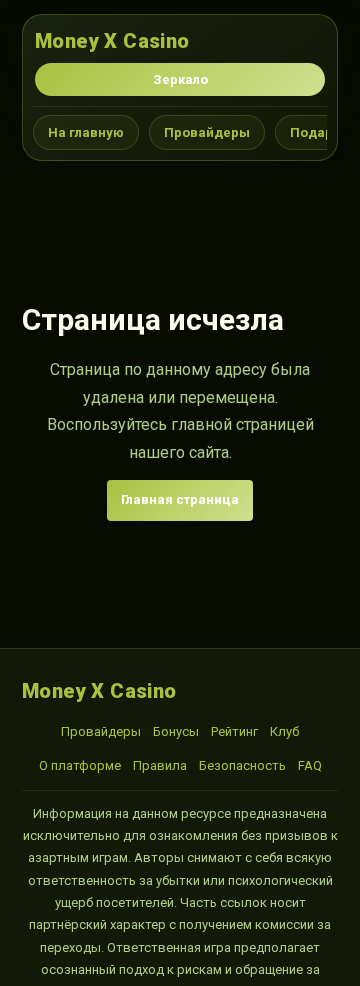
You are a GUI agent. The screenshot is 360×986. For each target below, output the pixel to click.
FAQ (310, 765)
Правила (160, 765)
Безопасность (242, 765)
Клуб (284, 731)
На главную (86, 132)
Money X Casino (112, 41)
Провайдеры (207, 132)
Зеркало (180, 79)
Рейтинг (234, 731)
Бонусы (176, 731)
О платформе (80, 765)
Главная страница (180, 499)
